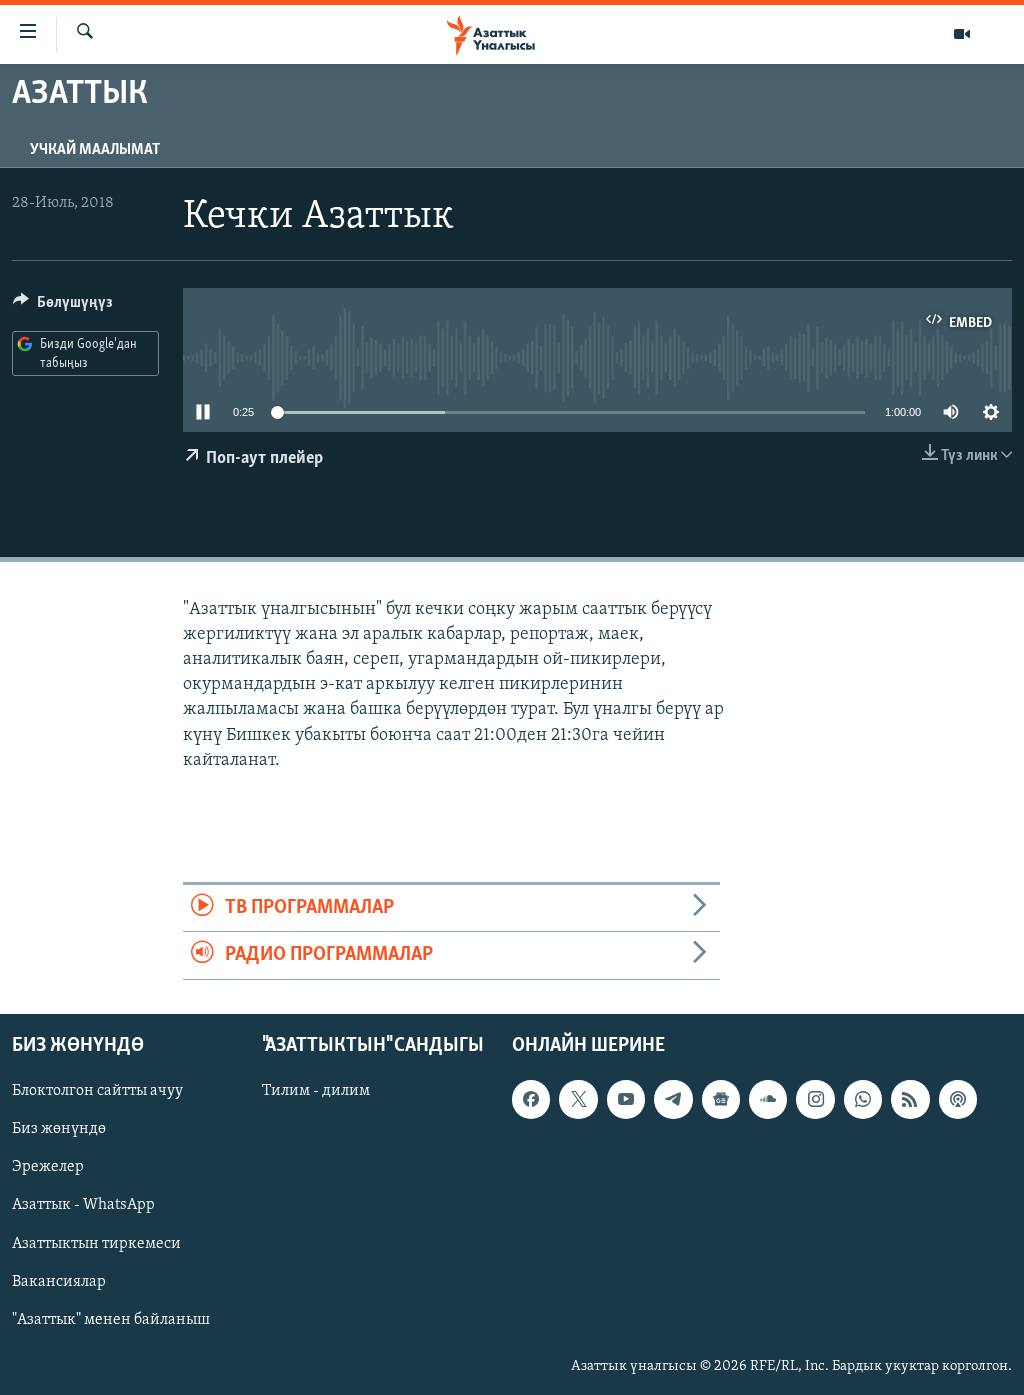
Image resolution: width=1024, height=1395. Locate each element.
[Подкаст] (958, 1099)
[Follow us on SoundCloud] (768, 1099)
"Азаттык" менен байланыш (111, 1319)
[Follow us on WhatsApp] (863, 1099)
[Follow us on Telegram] (673, 1099)
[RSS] (910, 1099)
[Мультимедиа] (962, 34)
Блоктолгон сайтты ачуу (97, 1091)
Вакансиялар (59, 1281)
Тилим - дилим (316, 1091)
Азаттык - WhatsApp (83, 1205)
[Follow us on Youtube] (626, 1099)
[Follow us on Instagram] (815, 1099)
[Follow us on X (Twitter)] (578, 1099)
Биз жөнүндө (59, 1129)
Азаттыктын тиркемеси (96, 1243)
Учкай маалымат (95, 150)
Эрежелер (48, 1167)
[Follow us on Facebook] (531, 1099)
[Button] (63, 307)
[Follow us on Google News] (721, 1099)
